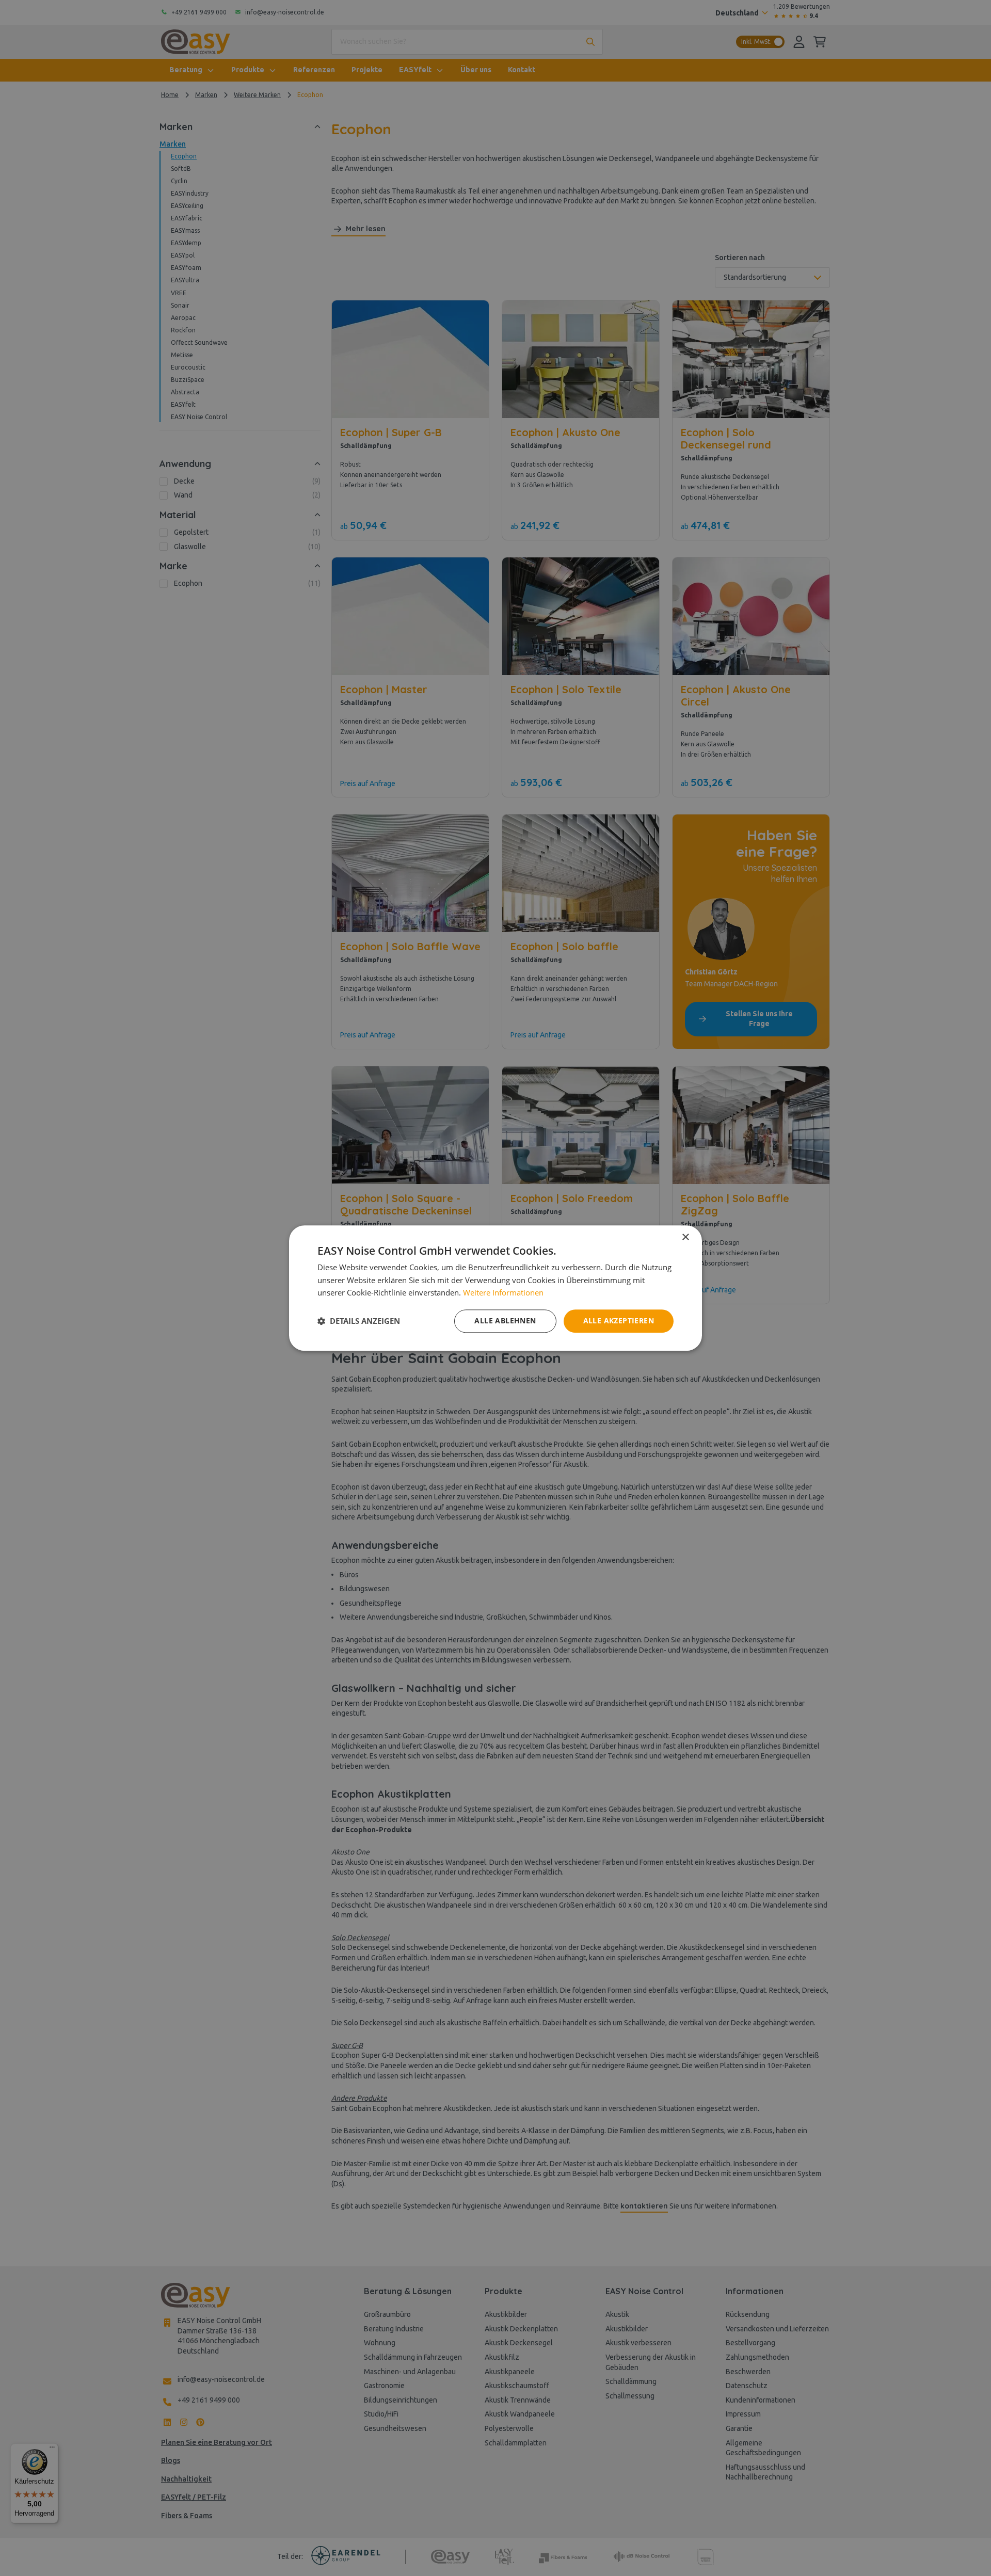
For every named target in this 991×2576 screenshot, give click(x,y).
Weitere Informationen (503, 1293)
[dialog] (495, 1288)
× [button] (685, 1237)
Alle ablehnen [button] (505, 1321)
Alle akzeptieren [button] (619, 1321)
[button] (359, 1321)
